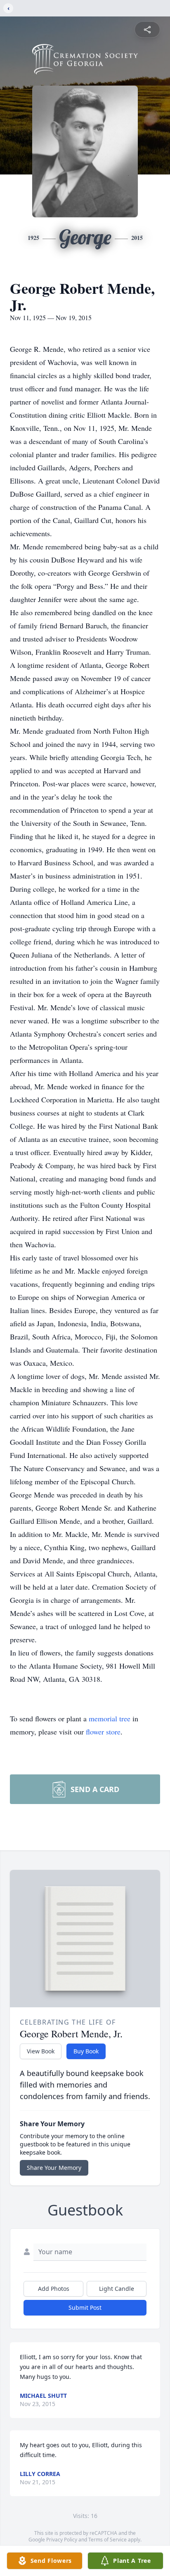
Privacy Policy (62, 2540)
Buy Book (86, 2051)
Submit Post (85, 2307)
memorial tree (110, 1718)
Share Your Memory (54, 2168)
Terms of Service (107, 2540)
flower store (103, 1732)
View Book (41, 2051)
